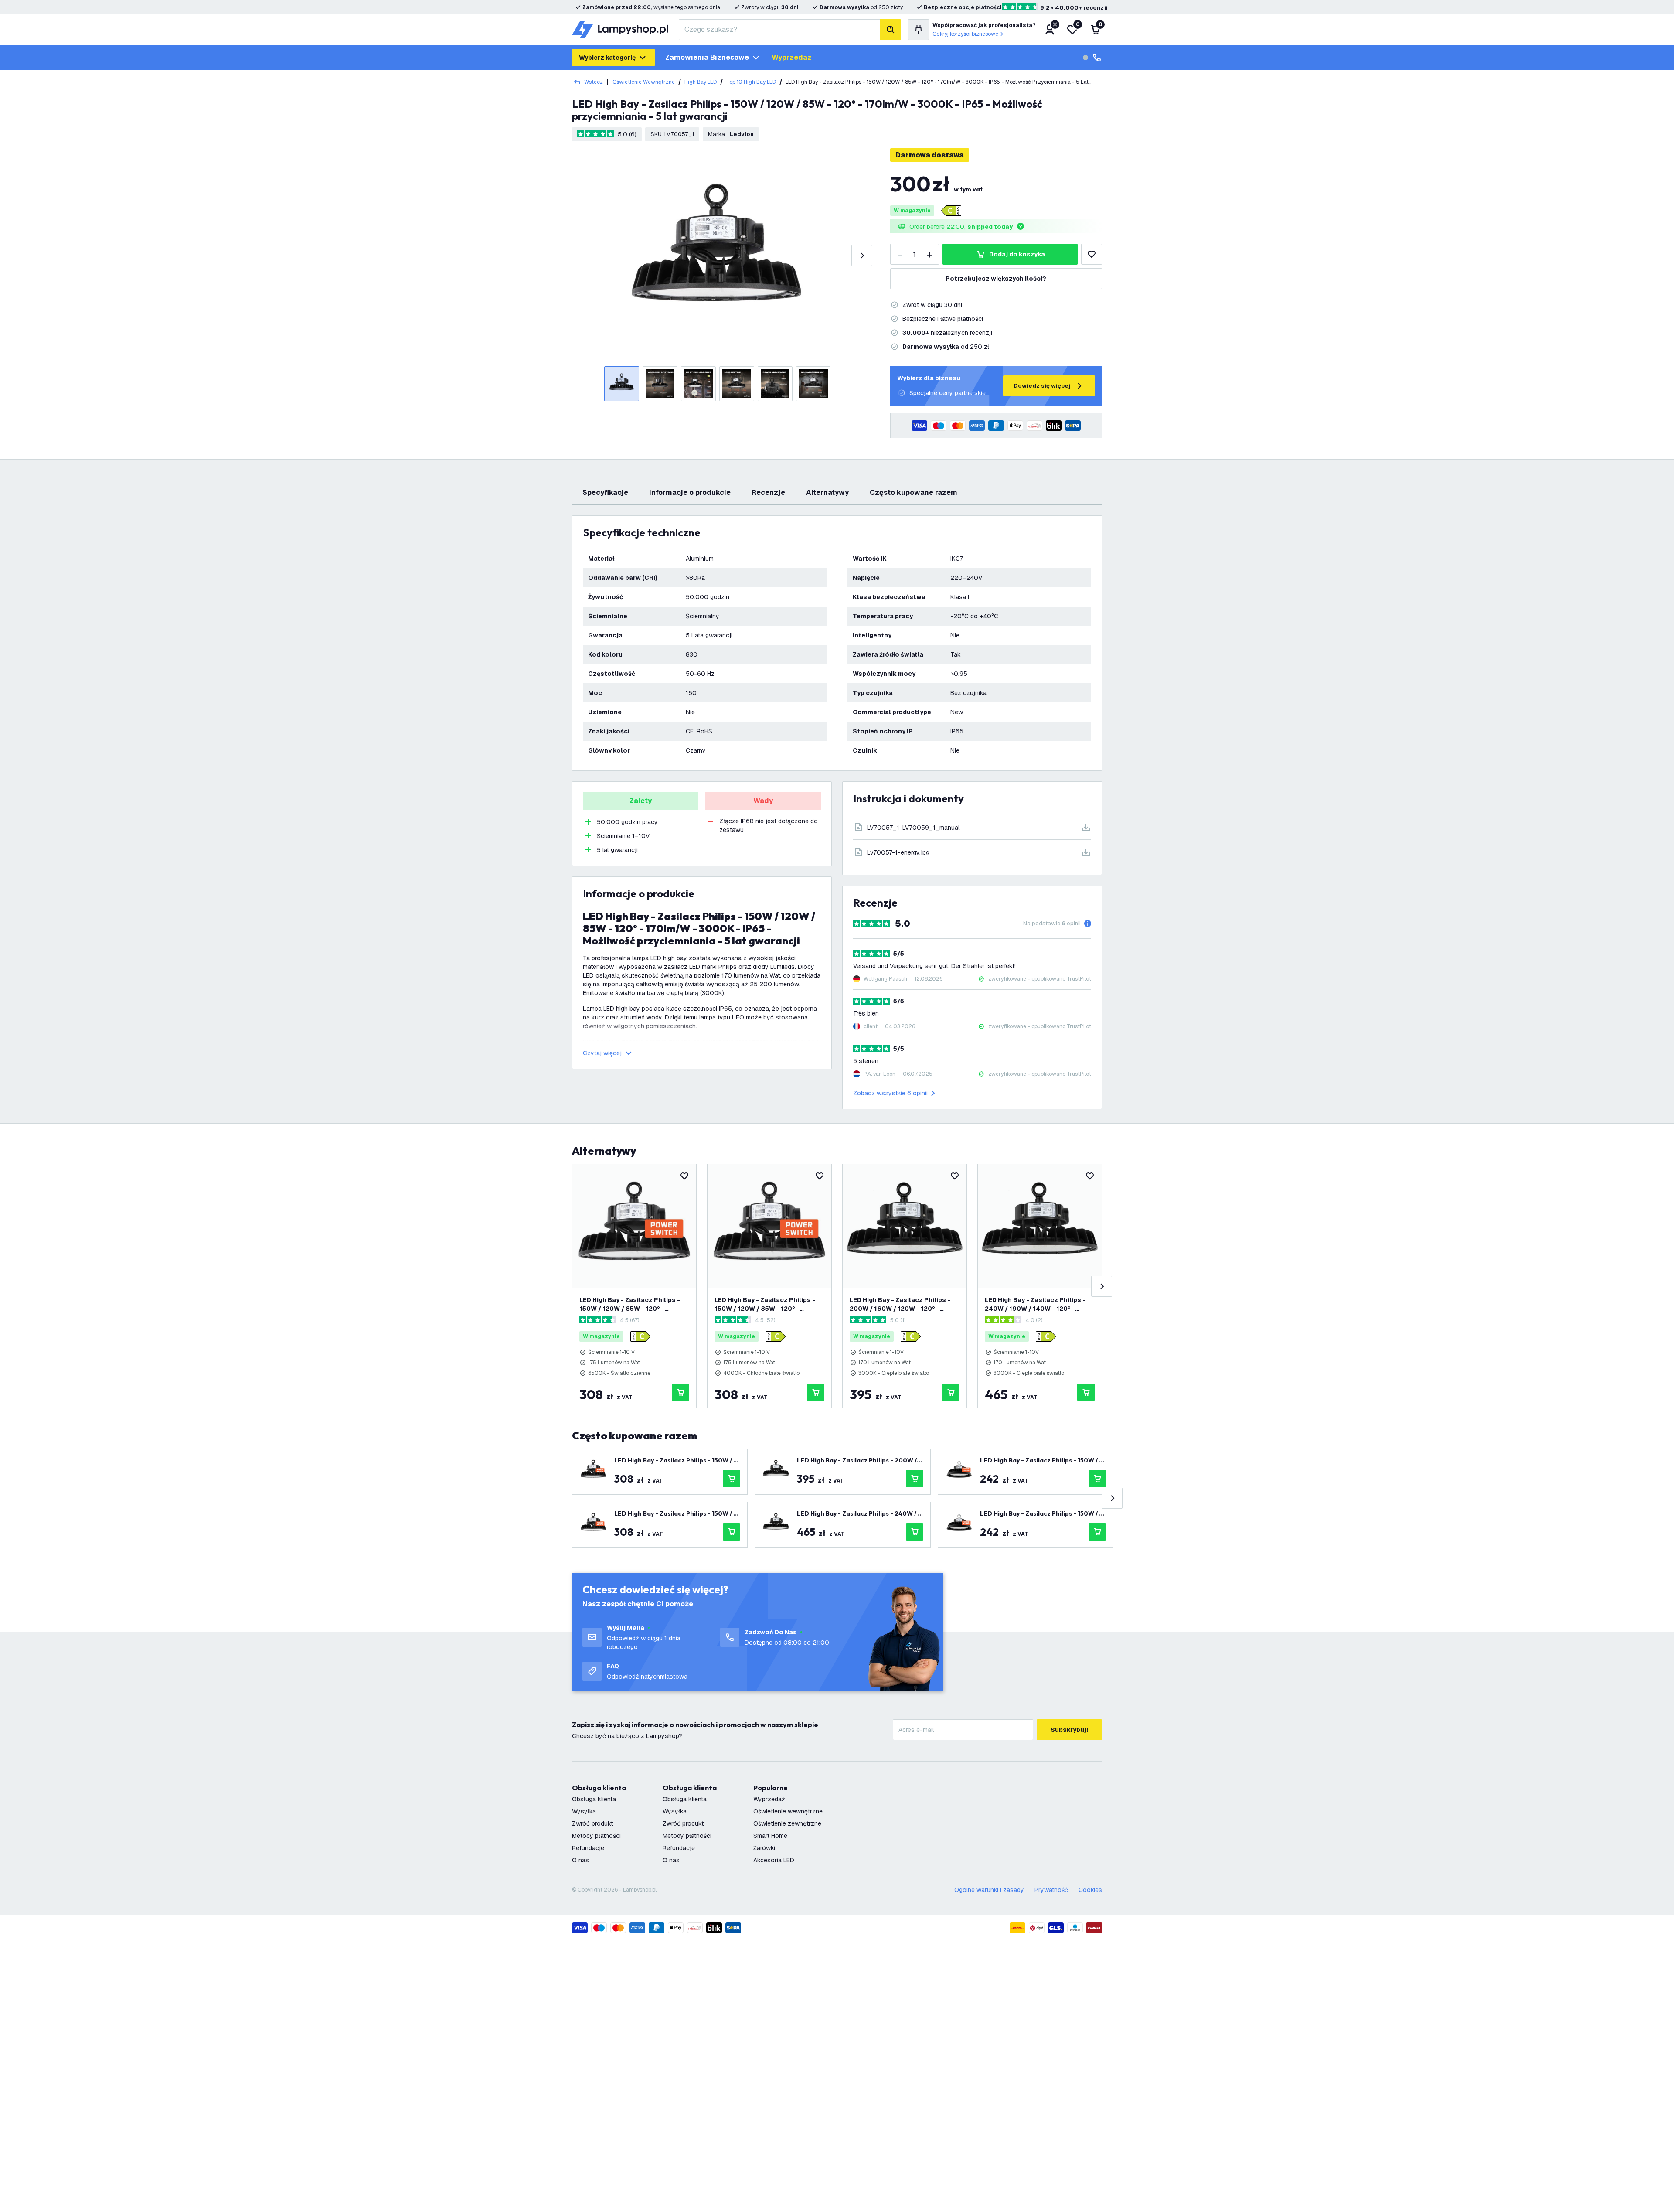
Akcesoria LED (774, 1860)
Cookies (1090, 1890)
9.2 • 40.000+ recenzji (1074, 8)
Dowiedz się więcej (1042, 386)
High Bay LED (701, 82)
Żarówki (764, 1848)
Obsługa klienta (594, 1799)
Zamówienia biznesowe (707, 57)
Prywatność (1051, 1890)
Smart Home (770, 1836)
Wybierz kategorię (607, 58)
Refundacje (588, 1848)
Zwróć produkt (592, 1823)
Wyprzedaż (769, 1799)
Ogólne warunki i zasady (989, 1890)
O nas (580, 1860)
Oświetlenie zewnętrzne (787, 1823)
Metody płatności (596, 1836)
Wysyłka (584, 1811)
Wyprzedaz (792, 57)
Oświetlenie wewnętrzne (644, 82)
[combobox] (779, 30)
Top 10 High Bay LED (751, 82)
